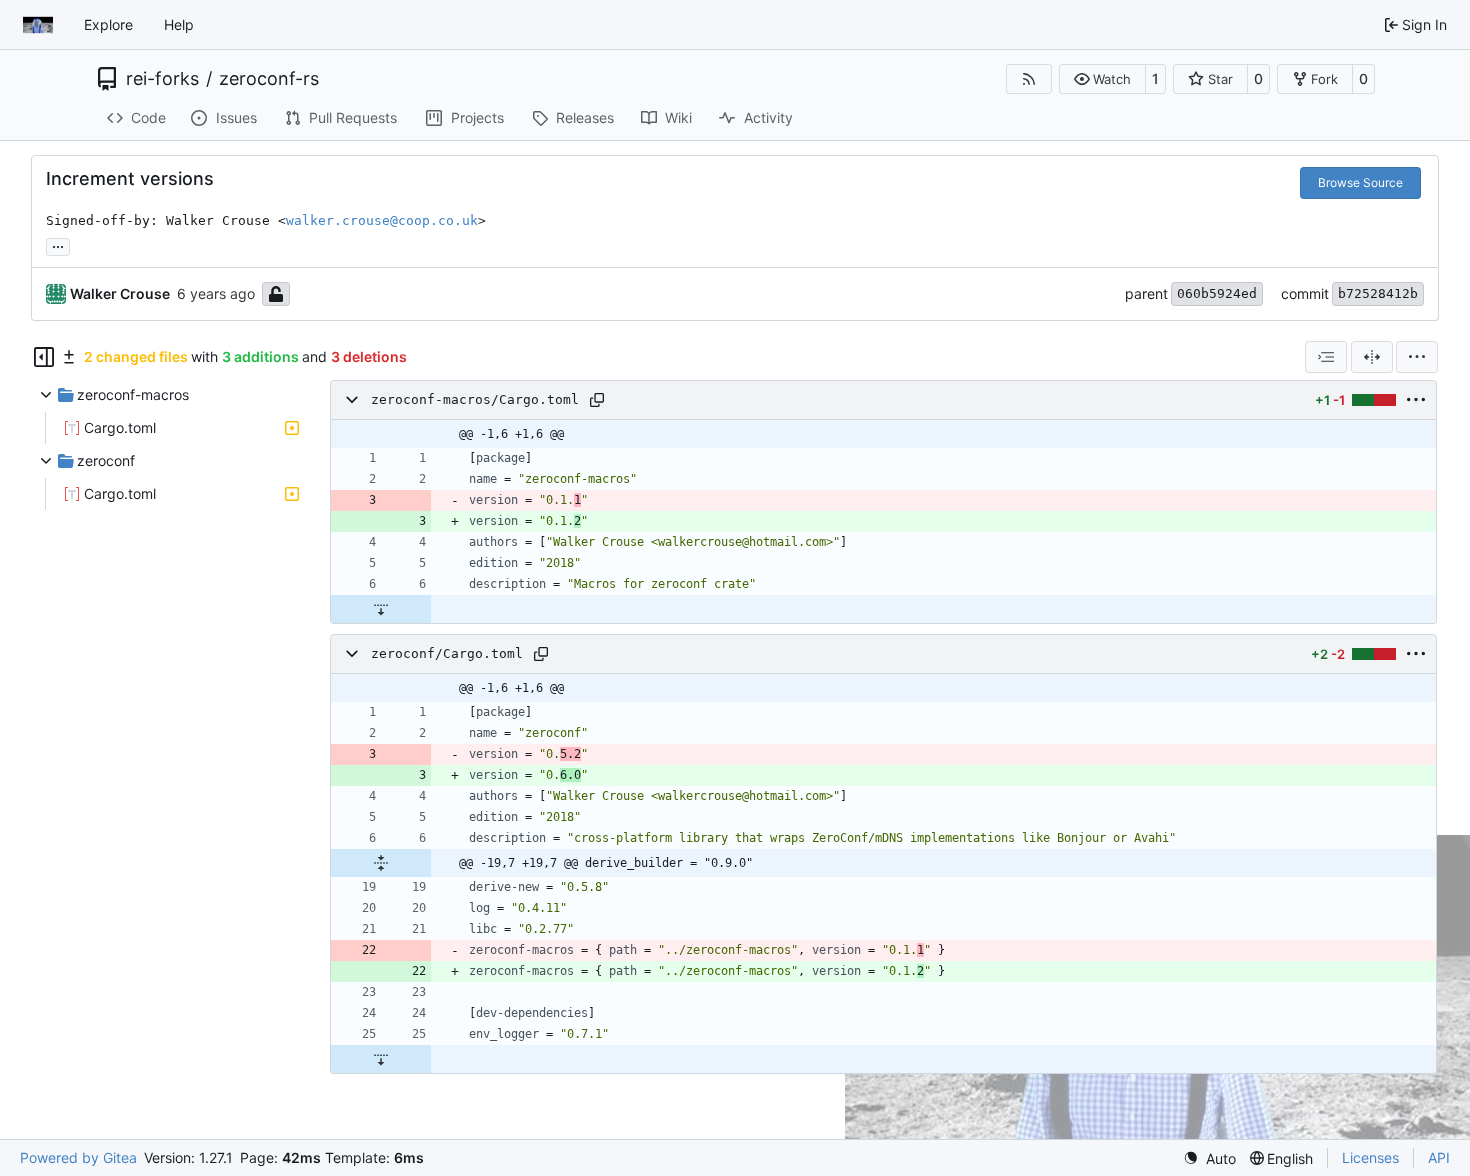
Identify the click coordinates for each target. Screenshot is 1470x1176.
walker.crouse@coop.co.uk (382, 220)
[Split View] (1372, 357)
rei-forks (162, 79)
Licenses (1370, 1157)
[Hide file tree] (44, 357)
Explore (108, 24)
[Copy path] (597, 400)
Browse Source (1360, 182)
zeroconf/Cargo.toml (447, 653)
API (1439, 1157)
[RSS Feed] (1029, 79)
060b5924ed (1217, 293)
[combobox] (1326, 357)
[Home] (38, 25)
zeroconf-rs (269, 79)
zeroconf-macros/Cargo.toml (475, 399)
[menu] (1417, 357)
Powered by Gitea (78, 1157)
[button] (1102, 79)
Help (179, 24)
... (58, 244)
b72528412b (1378, 293)
